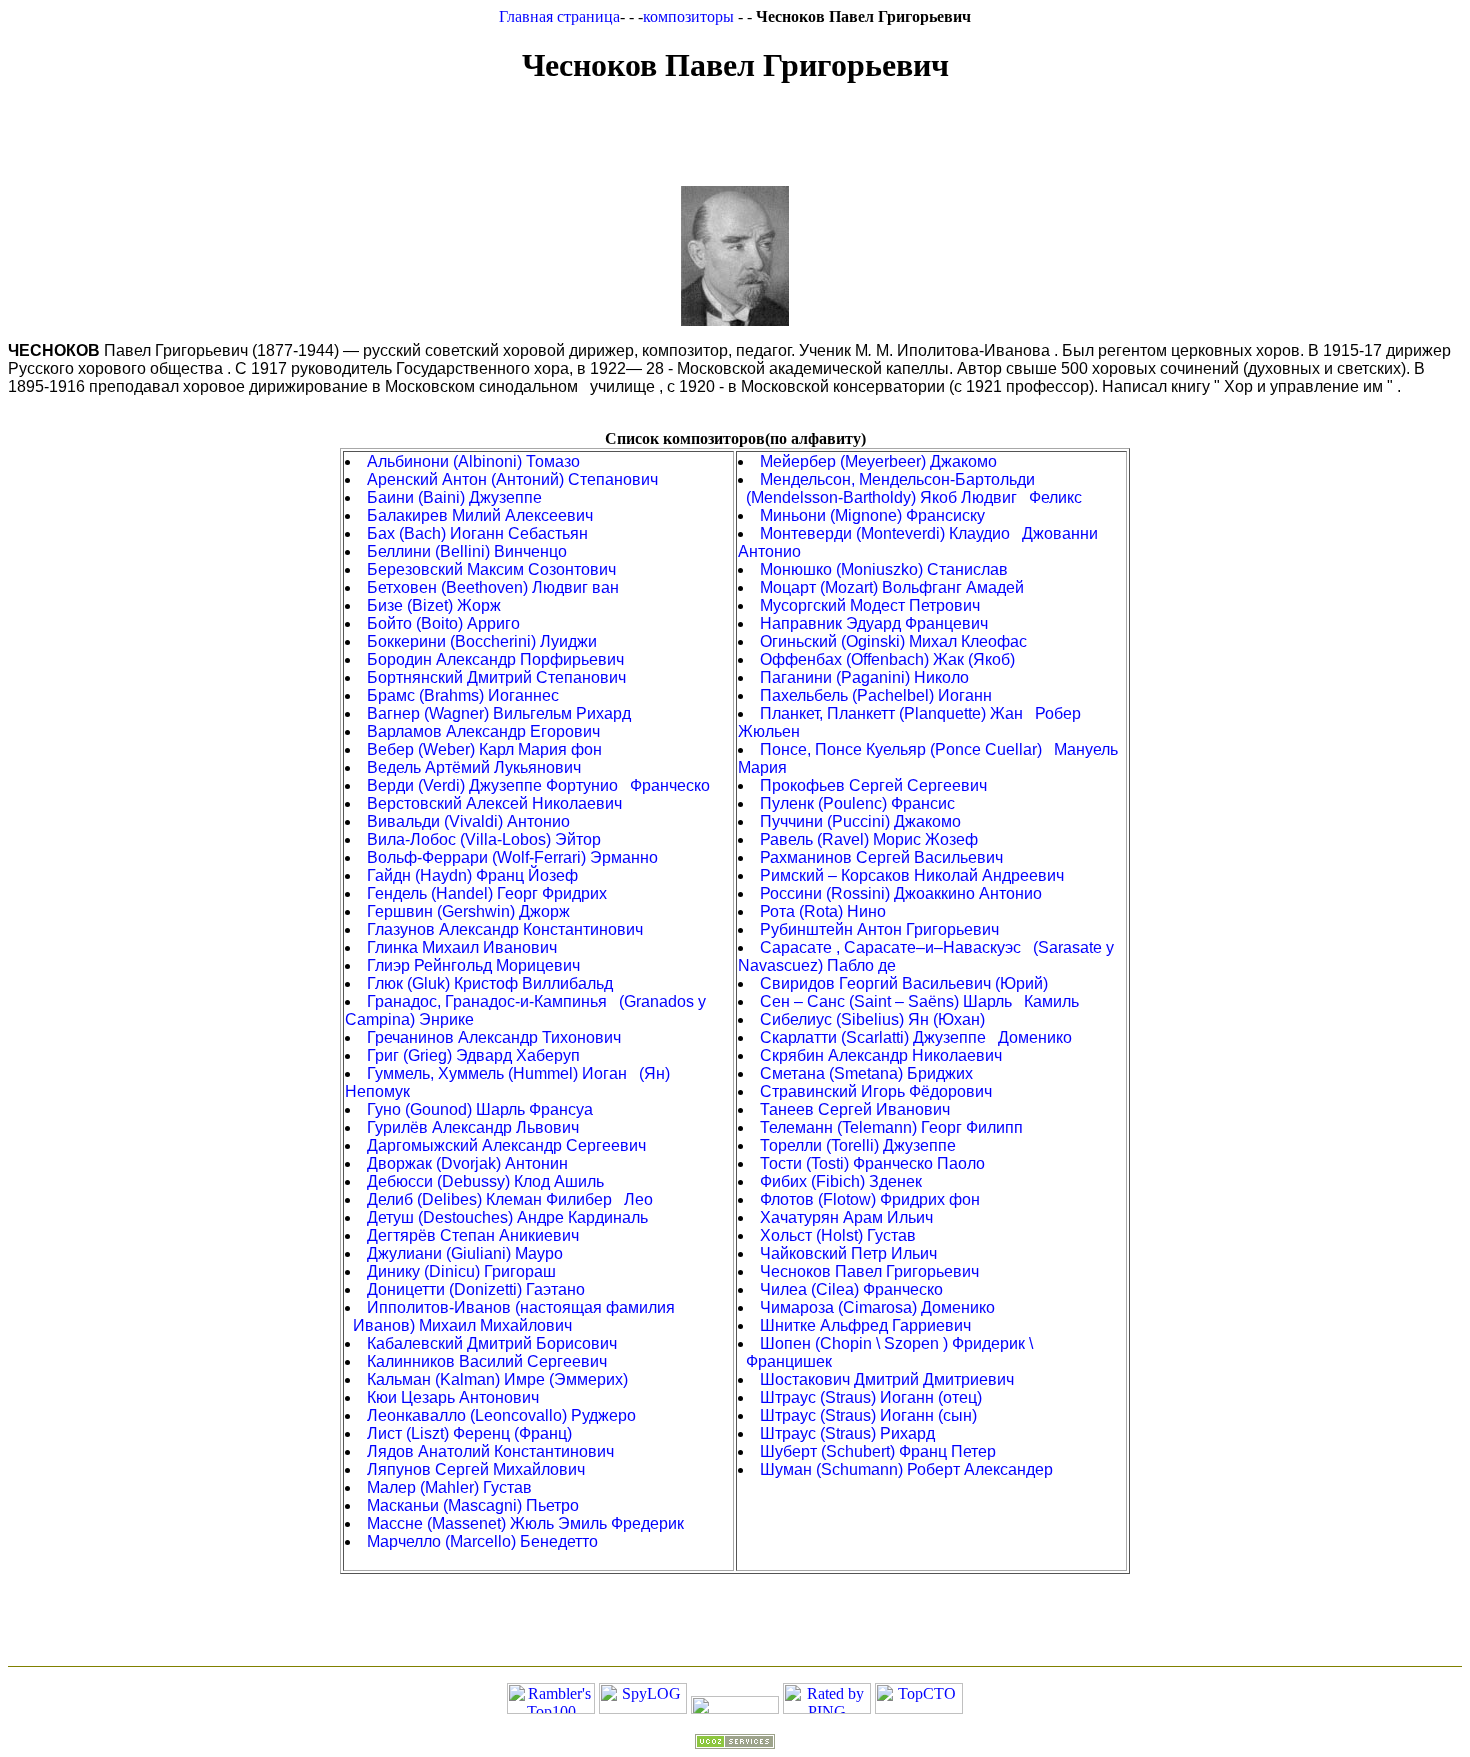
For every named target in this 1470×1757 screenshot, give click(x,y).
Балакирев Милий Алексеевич (480, 515)
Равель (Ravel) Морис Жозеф (869, 839)
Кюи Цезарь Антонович (453, 1397)
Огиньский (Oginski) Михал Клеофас (893, 641)
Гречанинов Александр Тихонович (494, 1037)
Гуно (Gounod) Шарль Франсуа (480, 1109)
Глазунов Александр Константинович (505, 929)
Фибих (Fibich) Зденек (841, 1181)
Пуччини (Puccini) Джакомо (860, 821)
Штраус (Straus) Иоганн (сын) (868, 1415)
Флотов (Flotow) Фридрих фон (870, 1199)
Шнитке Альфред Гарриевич (865, 1325)
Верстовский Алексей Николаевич (494, 803)
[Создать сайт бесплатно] (735, 1743)
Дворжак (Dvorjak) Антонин (467, 1163)
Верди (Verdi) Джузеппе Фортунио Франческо (538, 785)
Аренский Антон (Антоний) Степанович (512, 479)
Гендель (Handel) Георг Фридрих (487, 893)
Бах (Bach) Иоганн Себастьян (477, 533)
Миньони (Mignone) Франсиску (872, 515)
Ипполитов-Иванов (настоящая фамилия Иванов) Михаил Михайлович (510, 1316)
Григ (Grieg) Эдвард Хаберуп (473, 1055)
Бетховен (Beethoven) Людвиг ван (493, 587)
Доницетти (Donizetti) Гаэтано (476, 1289)
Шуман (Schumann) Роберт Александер (906, 1469)
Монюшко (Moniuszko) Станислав (884, 569)
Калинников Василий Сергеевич (487, 1361)
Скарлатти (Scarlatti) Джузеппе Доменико (916, 1037)
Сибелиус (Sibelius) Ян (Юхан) (872, 1019)
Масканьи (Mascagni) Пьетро (473, 1505)
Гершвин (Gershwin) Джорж (468, 911)
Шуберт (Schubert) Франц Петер (878, 1451)
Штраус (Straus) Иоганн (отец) (871, 1397)
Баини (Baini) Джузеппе (454, 497)
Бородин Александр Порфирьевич (495, 659)
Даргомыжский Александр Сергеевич (506, 1145)
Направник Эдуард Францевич (874, 623)
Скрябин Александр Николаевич (881, 1055)
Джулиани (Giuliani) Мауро (465, 1253)
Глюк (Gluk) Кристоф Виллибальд (490, 983)
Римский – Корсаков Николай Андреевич (912, 875)
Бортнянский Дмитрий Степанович (496, 677)
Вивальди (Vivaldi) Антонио (468, 821)
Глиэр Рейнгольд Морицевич (473, 965)
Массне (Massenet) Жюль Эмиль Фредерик (525, 1523)
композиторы (690, 16)
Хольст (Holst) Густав (838, 1235)
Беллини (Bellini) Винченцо (467, 551)
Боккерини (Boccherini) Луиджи (482, 641)
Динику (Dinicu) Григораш (461, 1271)
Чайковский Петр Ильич (848, 1253)
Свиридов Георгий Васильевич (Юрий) (904, 983)
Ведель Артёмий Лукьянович (474, 767)
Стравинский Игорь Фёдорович (876, 1091)
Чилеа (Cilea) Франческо (851, 1289)
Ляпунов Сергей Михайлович (476, 1469)
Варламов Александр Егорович (483, 731)
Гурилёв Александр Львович (473, 1127)
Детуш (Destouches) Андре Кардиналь (507, 1217)
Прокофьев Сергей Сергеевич (873, 785)
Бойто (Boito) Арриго (443, 623)
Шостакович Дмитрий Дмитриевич (887, 1379)
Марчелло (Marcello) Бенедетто (482, 1541)
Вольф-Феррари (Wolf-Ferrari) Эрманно (512, 857)
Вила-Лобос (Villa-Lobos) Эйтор (484, 839)
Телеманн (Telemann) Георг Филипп (891, 1127)
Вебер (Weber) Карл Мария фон (484, 749)
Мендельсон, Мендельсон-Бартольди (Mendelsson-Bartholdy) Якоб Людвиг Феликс (910, 488)
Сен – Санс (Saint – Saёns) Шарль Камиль (919, 1001)
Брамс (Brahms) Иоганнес (463, 695)
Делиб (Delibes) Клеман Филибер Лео (510, 1199)
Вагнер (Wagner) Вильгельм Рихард (499, 713)
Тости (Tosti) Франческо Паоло (872, 1163)
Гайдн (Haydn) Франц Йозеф (472, 875)
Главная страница (559, 16)
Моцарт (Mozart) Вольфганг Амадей (892, 587)
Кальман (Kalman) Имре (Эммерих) (497, 1379)
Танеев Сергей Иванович (855, 1109)
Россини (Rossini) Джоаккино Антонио (901, 893)
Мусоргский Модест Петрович (870, 605)
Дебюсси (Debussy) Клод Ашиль (485, 1181)
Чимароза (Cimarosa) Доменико (877, 1307)
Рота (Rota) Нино (823, 911)
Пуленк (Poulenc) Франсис (857, 803)
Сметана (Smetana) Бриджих (866, 1073)
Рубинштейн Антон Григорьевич (879, 929)
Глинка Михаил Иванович (462, 947)
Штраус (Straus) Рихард (847, 1433)
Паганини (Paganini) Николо (864, 677)
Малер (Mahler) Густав (449, 1487)
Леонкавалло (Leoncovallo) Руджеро (501, 1415)
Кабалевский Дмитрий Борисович (492, 1343)
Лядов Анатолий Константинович (490, 1451)
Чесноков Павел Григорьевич (869, 1271)
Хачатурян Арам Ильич (846, 1217)
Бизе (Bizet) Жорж (434, 605)
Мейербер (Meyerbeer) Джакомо (878, 461)
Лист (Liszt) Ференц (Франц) (469, 1433)
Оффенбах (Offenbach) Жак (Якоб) (887, 659)
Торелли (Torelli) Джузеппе (858, 1145)
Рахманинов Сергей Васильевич (881, 857)
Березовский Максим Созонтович (491, 569)
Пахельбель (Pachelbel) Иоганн (876, 695)
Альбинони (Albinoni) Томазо (473, 461)
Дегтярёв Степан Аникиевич (473, 1235)
